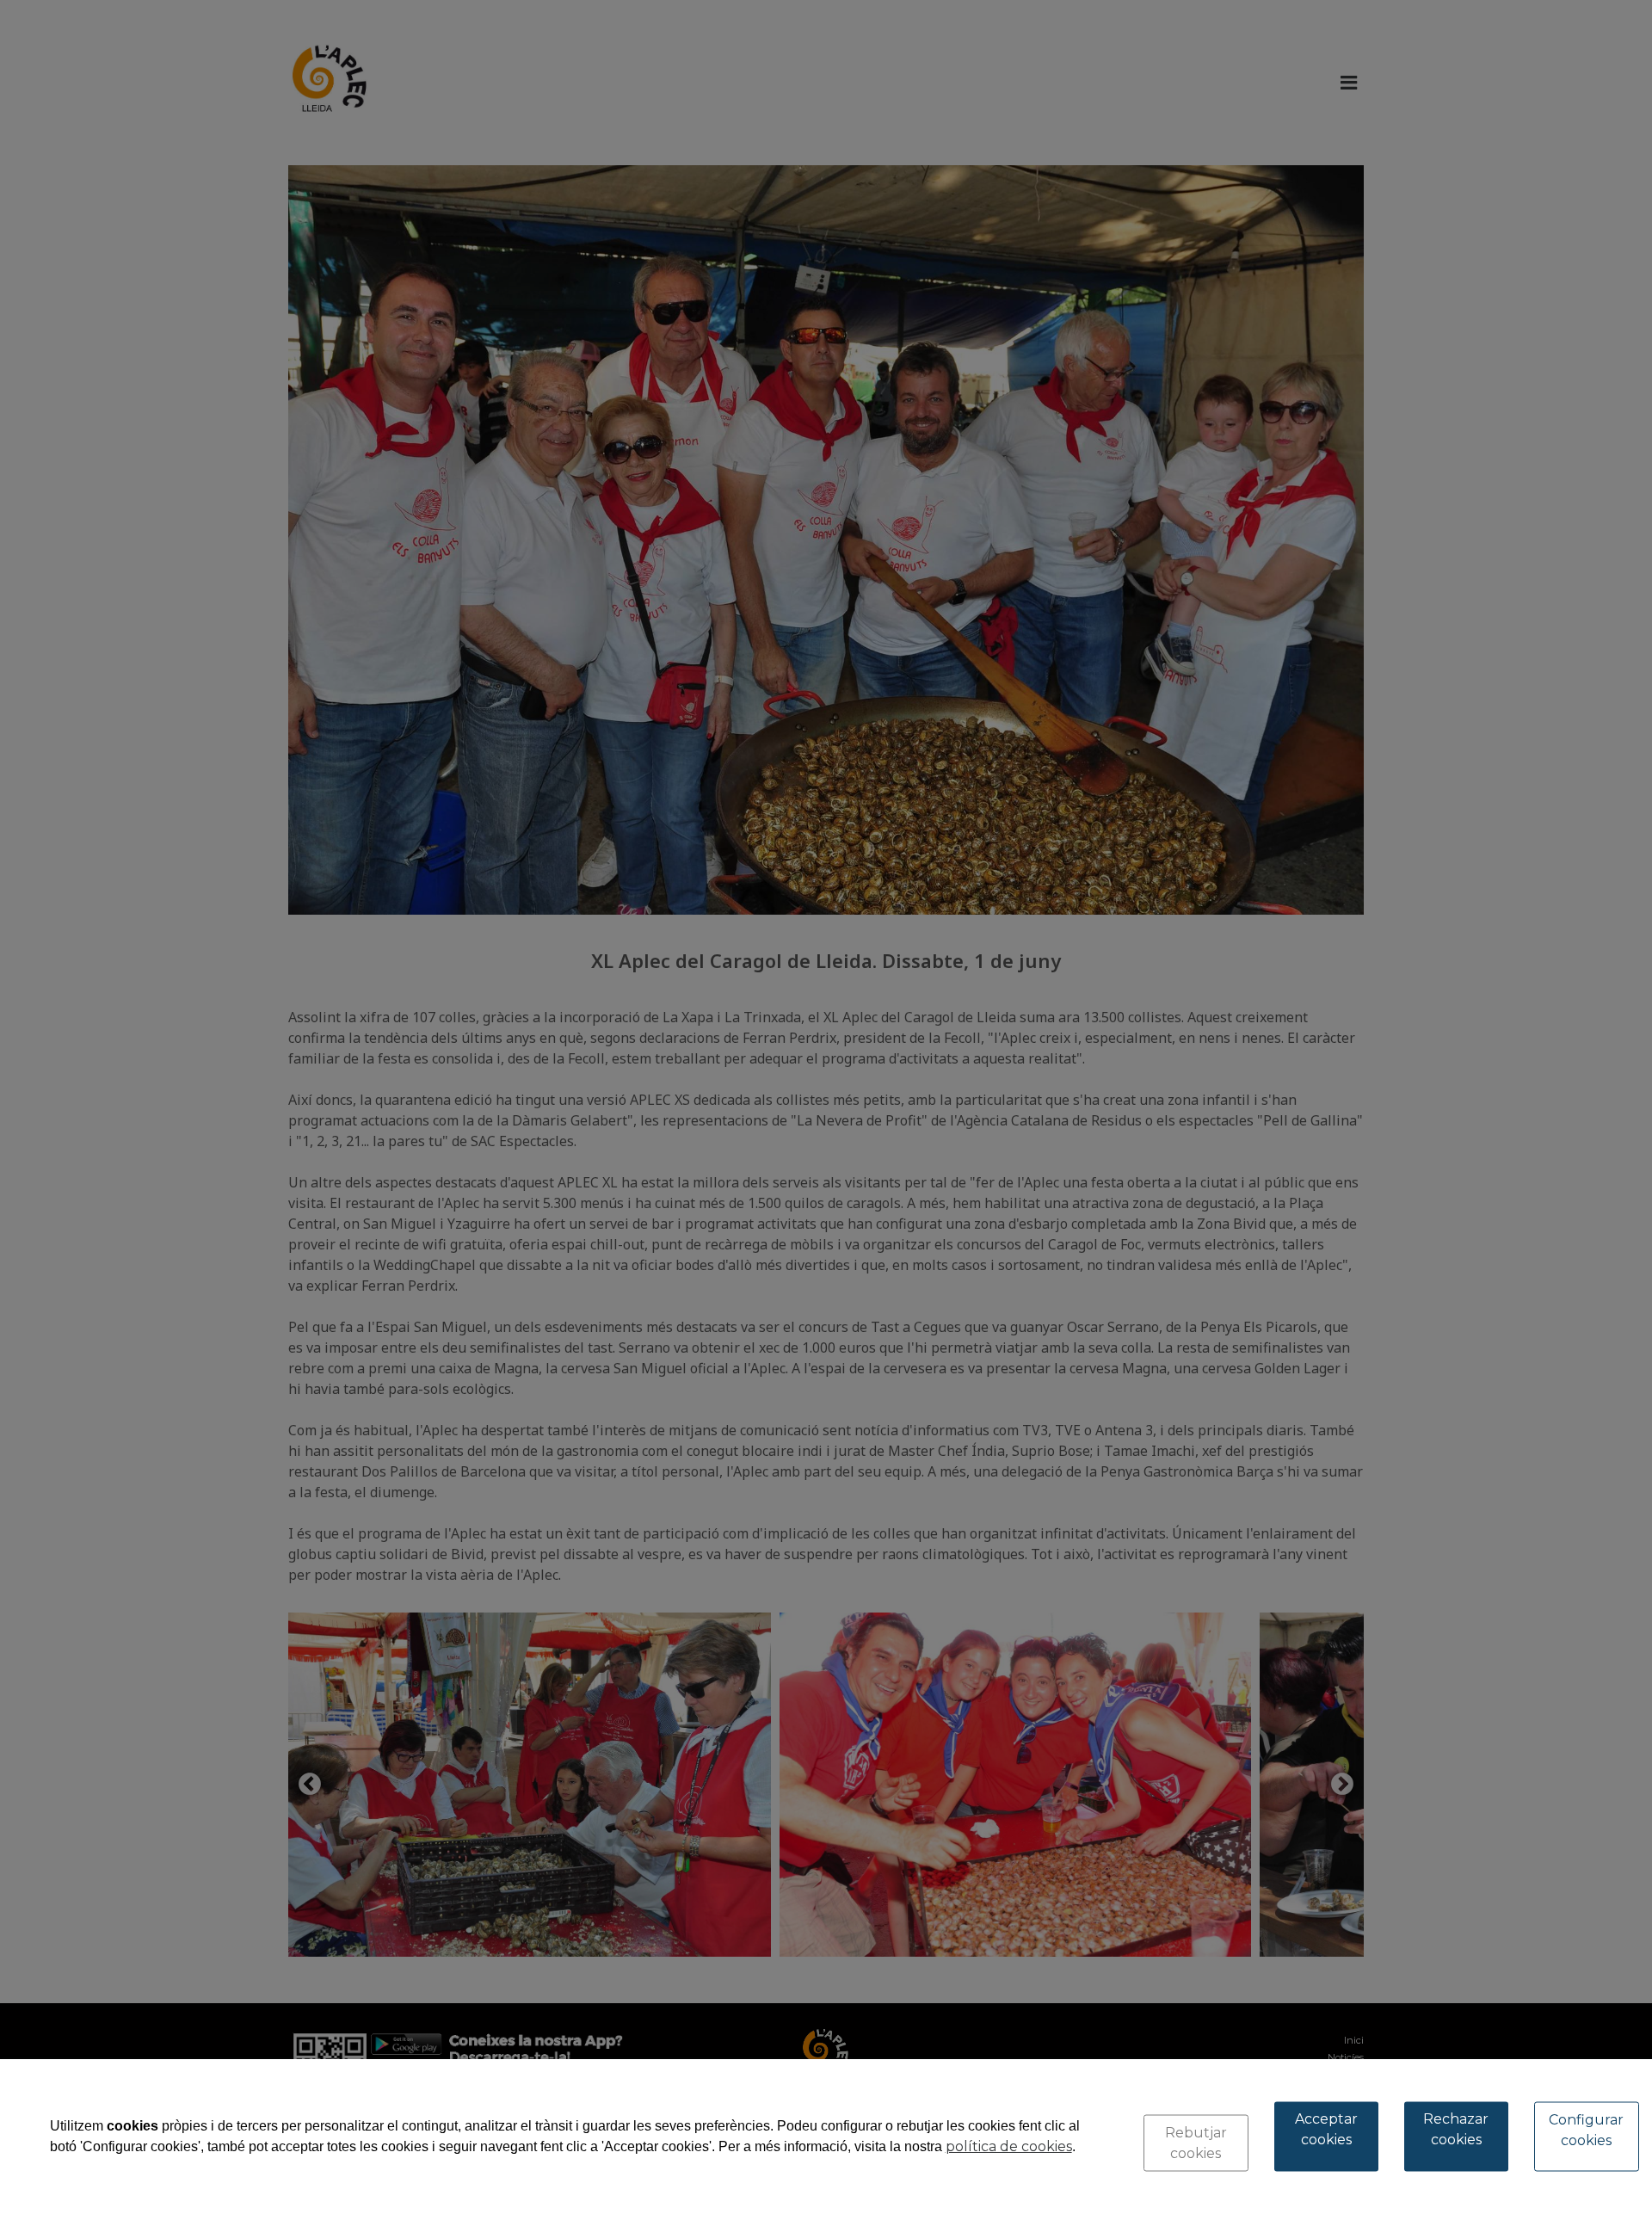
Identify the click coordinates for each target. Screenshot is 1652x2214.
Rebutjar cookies (1196, 2143)
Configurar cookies (1586, 2130)
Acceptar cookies (1326, 2129)
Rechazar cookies (1456, 2129)
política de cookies (1009, 2146)
